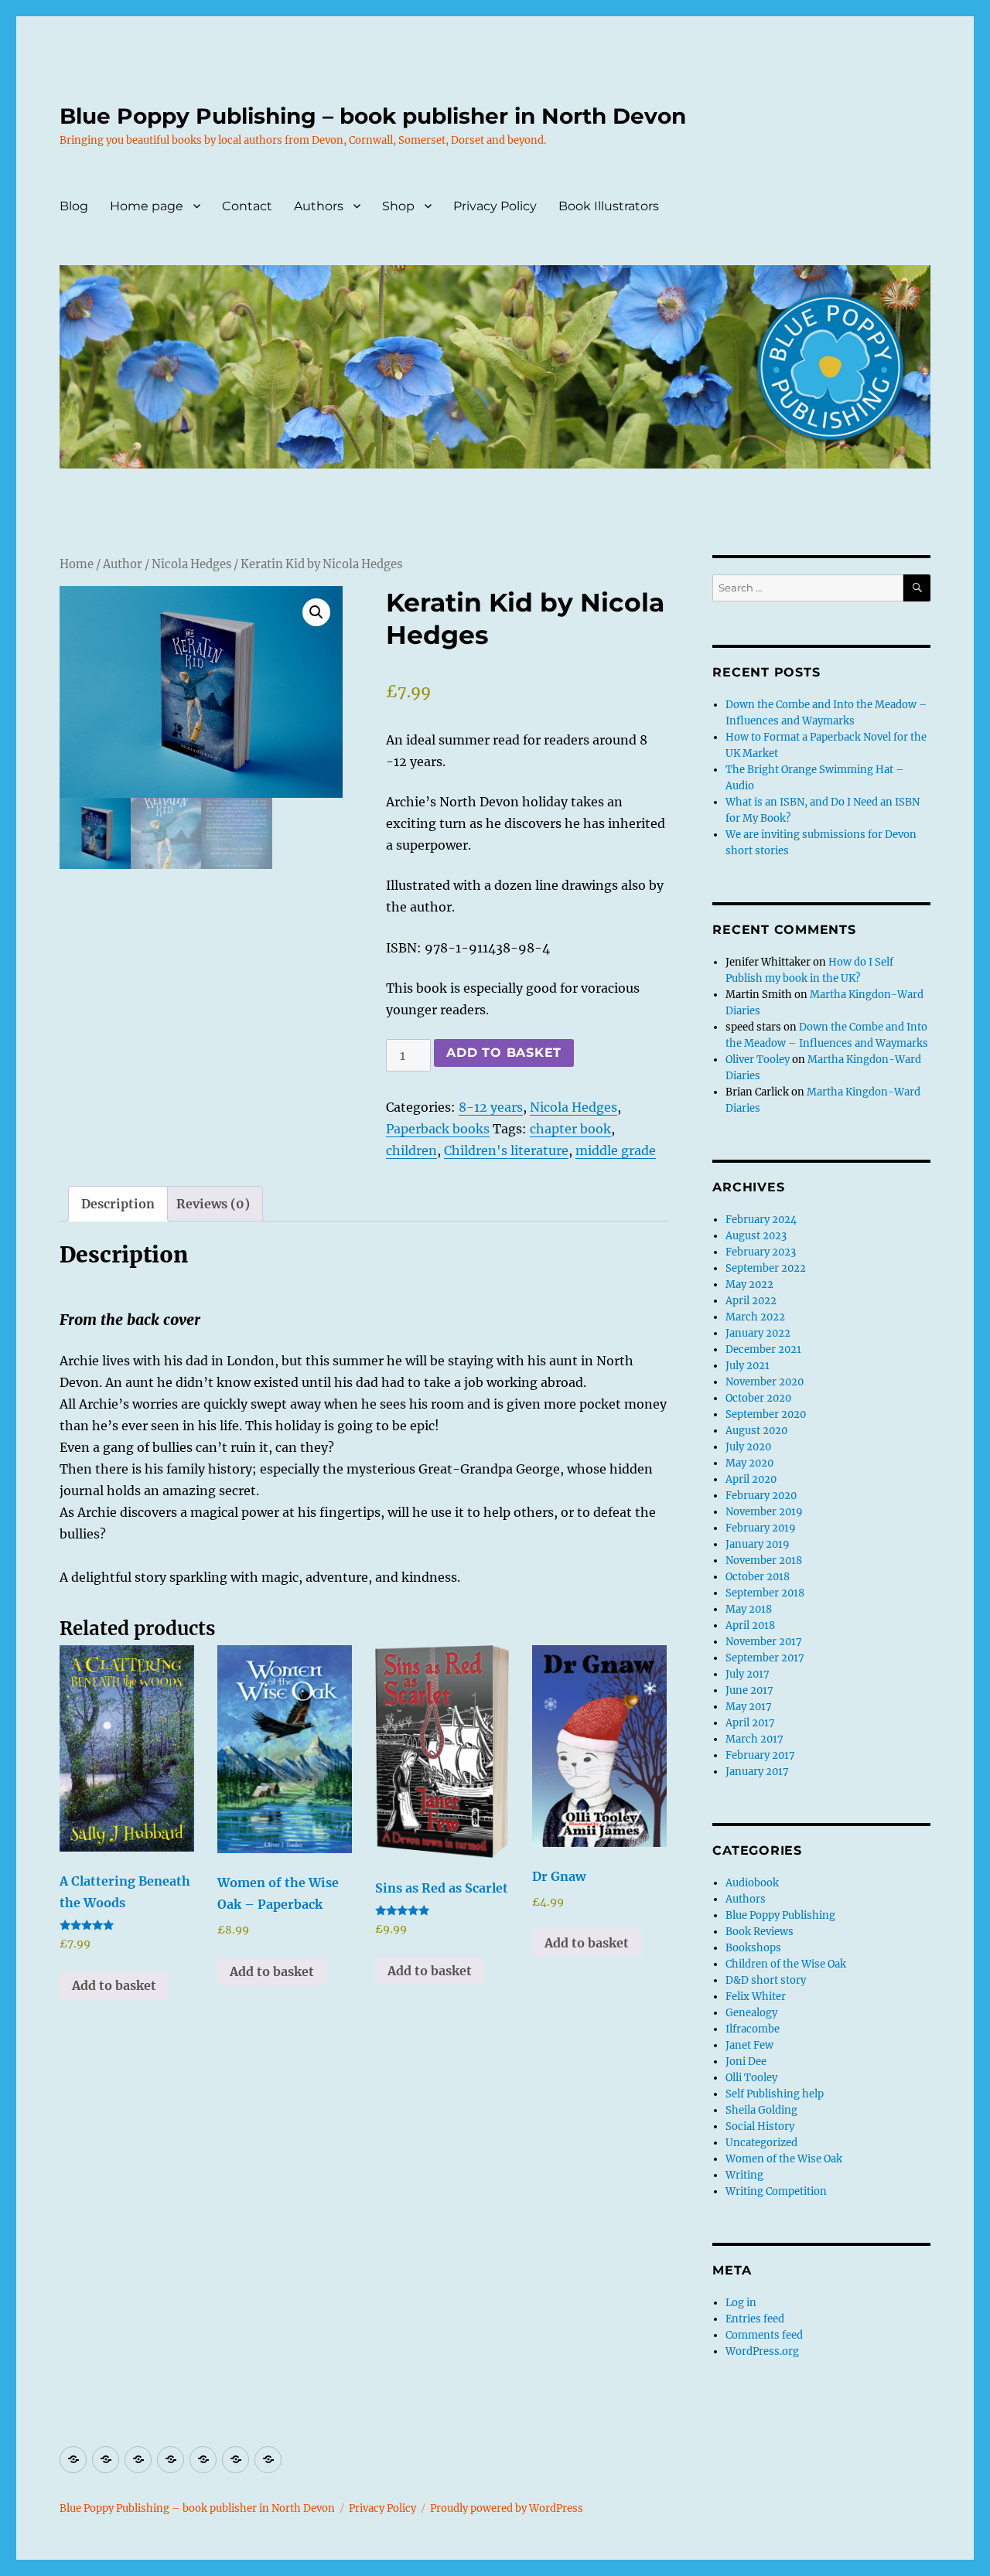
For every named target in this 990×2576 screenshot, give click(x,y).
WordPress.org (762, 2351)
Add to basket (504, 1053)
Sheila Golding (761, 2110)
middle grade (616, 1150)
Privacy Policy (495, 206)
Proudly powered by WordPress (507, 2508)
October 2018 (758, 1577)
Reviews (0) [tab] (213, 1204)
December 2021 (763, 1349)
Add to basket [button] (114, 1985)
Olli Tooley (751, 2078)
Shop (398, 206)
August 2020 (756, 1431)
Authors (319, 206)
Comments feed (764, 2335)
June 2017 (749, 1690)
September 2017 (765, 1658)
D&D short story (766, 1980)
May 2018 (749, 1609)
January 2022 (758, 1333)
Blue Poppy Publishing (780, 1915)
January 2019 (758, 1544)
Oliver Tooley (758, 1060)
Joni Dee (746, 2061)
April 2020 (751, 1479)
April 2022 (751, 1301)
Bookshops (753, 1948)
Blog (74, 206)
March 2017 (754, 1739)
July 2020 (748, 1447)
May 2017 (749, 1707)
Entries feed (755, 2319)
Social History (760, 2126)
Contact (247, 206)
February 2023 (761, 1252)
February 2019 (761, 1528)
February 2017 (760, 1755)
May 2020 (749, 1463)
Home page (147, 206)
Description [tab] (118, 1204)
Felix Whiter (756, 1997)
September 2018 (765, 1593)
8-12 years (491, 1107)
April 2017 (750, 1723)
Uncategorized (761, 2143)
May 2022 (749, 1285)
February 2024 (761, 1220)
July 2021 (748, 1366)
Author (123, 564)
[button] (316, 612)
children (411, 1150)
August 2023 (756, 1236)
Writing (744, 2175)
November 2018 (764, 1561)
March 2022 (755, 1317)
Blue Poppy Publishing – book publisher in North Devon (373, 116)
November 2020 (765, 1382)
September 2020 (766, 1414)
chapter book (570, 1129)
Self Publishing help (775, 2094)
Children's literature (506, 1150)
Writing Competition (776, 2191)
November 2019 (764, 1512)
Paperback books (438, 1129)
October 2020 (758, 1398)
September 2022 (766, 1268)
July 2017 (748, 1674)
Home (77, 564)
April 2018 (750, 1625)
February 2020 (761, 1496)
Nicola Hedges (191, 564)
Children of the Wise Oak (786, 1964)
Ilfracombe (753, 2029)
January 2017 (757, 1772)
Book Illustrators (609, 206)
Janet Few (749, 2045)
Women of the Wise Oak (784, 2159)
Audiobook (752, 1883)
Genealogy (751, 2013)
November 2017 (764, 1642)
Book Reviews (760, 1932)
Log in (741, 2303)
